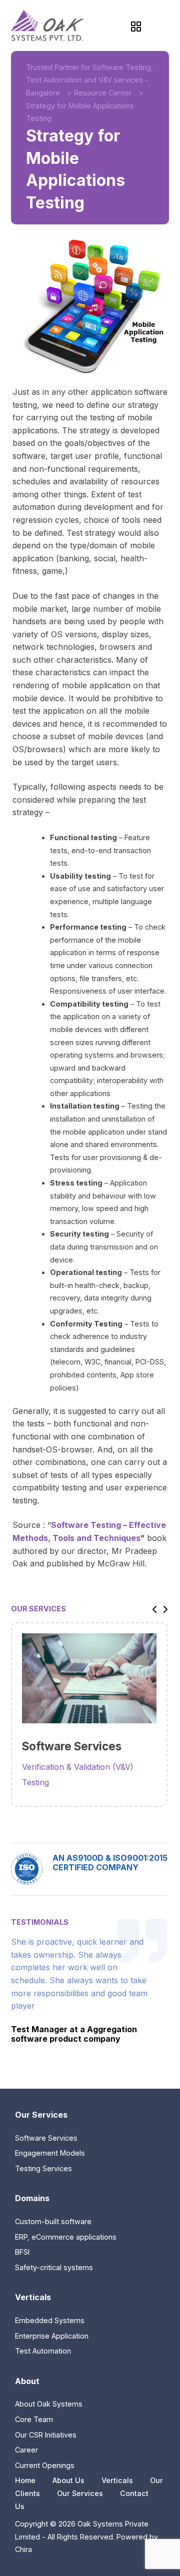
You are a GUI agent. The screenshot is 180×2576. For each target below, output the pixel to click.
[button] (152, 1609)
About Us (68, 2480)
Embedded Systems (50, 2320)
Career (26, 2450)
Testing (35, 1782)
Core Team (34, 2419)
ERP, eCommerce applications (66, 2237)
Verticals (117, 2480)
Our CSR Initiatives (46, 2435)
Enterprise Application (52, 2336)
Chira (23, 2549)
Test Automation (43, 2351)
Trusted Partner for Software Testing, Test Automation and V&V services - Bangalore (89, 80)
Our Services (80, 2493)
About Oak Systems (49, 2404)
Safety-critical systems (54, 2267)
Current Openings (45, 2465)
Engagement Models (50, 2153)
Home (25, 2480)
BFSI (22, 2252)
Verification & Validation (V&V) (78, 1767)
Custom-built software (53, 2221)
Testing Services (43, 2168)
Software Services (46, 2138)
